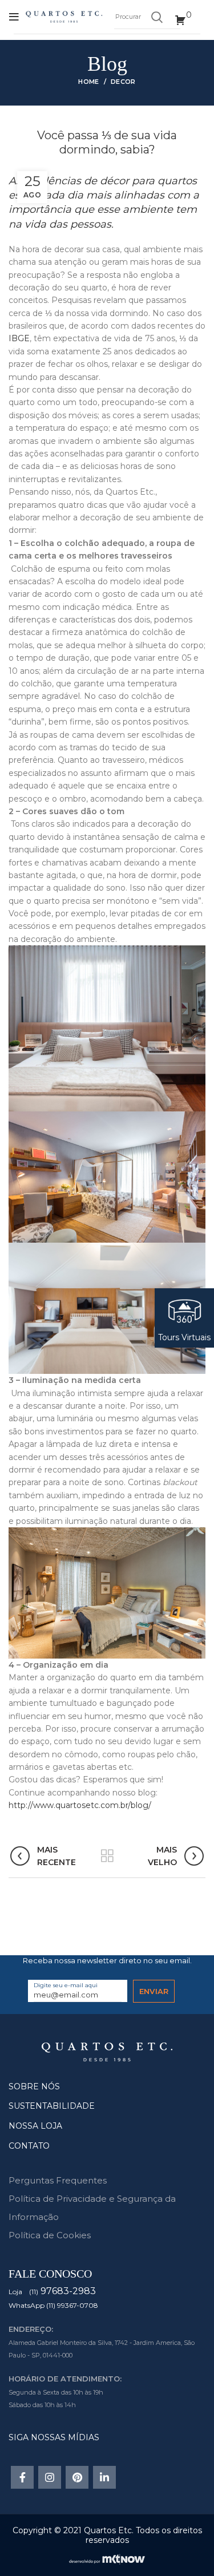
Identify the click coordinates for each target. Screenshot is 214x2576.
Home (88, 82)
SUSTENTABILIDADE (52, 2106)
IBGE (19, 338)
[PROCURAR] (156, 17)
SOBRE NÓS (34, 2086)
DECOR (123, 82)
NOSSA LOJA (35, 2126)
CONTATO (29, 2146)
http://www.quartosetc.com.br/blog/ (80, 1805)
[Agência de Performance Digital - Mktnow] (107, 2558)
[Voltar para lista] (107, 1856)
